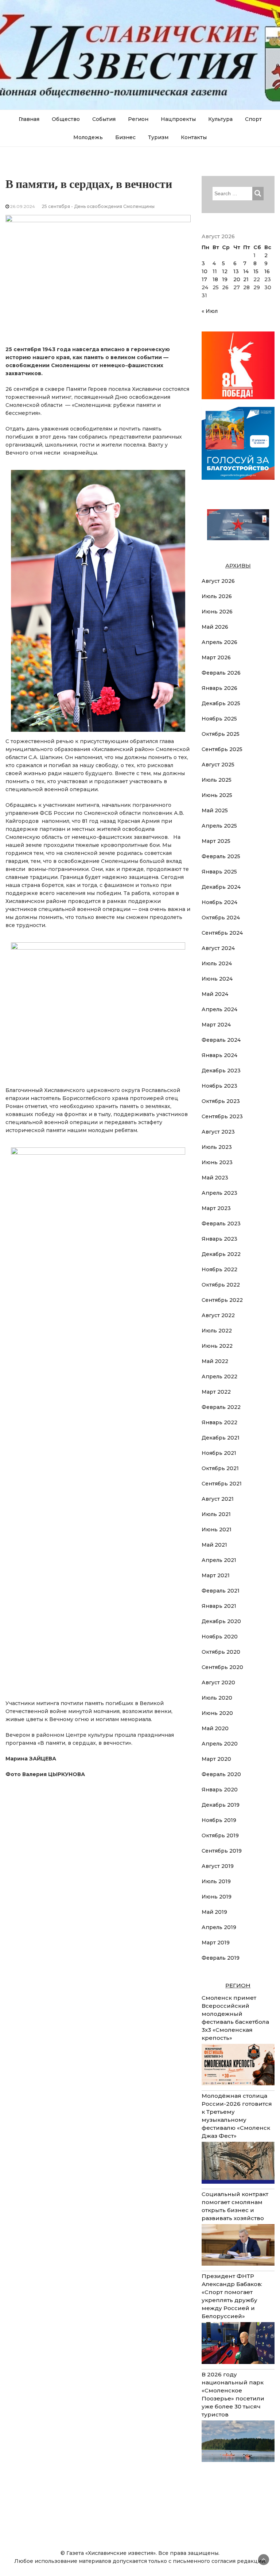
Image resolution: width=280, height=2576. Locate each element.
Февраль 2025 (221, 856)
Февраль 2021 (221, 1591)
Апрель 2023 (219, 1193)
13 (236, 271)
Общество (66, 119)
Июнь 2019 (217, 1897)
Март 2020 (216, 1759)
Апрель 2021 (219, 1560)
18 (215, 279)
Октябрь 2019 (220, 1835)
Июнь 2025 (217, 795)
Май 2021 (214, 1545)
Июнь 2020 (217, 1713)
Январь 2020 (220, 1790)
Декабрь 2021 (221, 1438)
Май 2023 (215, 1178)
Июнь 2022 (217, 1346)
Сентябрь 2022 (222, 1300)
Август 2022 (218, 1315)
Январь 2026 (219, 688)
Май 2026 (215, 627)
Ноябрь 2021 (219, 1453)
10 (205, 271)
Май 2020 (215, 1728)
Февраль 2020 (221, 1774)
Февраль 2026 (221, 673)
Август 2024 (218, 948)
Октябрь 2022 (221, 1285)
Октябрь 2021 (220, 1468)
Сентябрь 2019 (222, 1851)
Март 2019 (216, 1943)
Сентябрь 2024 (222, 933)
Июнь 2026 (217, 612)
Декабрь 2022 (221, 1254)
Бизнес (125, 137)
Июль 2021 (216, 1514)
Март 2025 (216, 841)
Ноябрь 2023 (219, 1086)
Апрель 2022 (219, 1377)
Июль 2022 (217, 1331)
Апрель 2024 (219, 1009)
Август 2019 (218, 1866)
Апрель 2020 (220, 1744)
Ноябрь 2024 (219, 902)
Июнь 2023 (217, 1162)
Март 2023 (216, 1208)
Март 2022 (216, 1392)
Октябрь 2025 (221, 734)
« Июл (210, 311)
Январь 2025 (219, 872)
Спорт (253, 119)
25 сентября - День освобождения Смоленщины (98, 206)
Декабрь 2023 (221, 1071)
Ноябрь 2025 (219, 719)
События (104, 119)
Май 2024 (215, 994)
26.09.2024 (23, 206)
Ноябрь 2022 (219, 1269)
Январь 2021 (219, 1606)
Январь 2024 (219, 1055)
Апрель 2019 (219, 1927)
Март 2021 (216, 1575)
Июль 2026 (217, 596)
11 (215, 271)
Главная (29, 119)
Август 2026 (218, 581)
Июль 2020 (217, 1698)
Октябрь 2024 (221, 918)
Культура (220, 119)
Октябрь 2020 (221, 1652)
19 (225, 279)
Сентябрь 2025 (222, 749)
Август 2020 (218, 1682)
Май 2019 (214, 1912)
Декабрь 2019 (221, 1805)
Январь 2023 (219, 1239)
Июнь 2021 (217, 1529)
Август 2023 (218, 1132)
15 (256, 271)
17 (204, 279)
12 (225, 271)
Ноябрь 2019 (219, 1820)
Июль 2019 (216, 1881)
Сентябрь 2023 (222, 1116)
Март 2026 (216, 657)
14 (246, 271)
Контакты (194, 137)
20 (237, 279)
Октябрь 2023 (221, 1101)
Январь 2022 (219, 1422)
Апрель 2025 (219, 826)
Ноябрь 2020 (220, 1637)
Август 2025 (218, 765)
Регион (138, 119)
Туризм (158, 137)
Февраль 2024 (221, 1040)
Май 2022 (215, 1361)
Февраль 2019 (221, 1958)
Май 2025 (215, 810)
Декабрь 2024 (221, 887)
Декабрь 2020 (221, 1621)
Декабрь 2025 (221, 703)
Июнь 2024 (217, 979)
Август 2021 (218, 1499)
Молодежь (88, 137)
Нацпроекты (178, 119)
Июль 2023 (217, 1147)
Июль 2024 (217, 963)
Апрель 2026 (219, 642)
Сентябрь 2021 (222, 1484)
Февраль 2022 (221, 1407)
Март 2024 (216, 1025)
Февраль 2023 (221, 1224)
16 (267, 271)
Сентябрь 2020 (222, 1667)
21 (246, 279)
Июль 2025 (217, 780)
